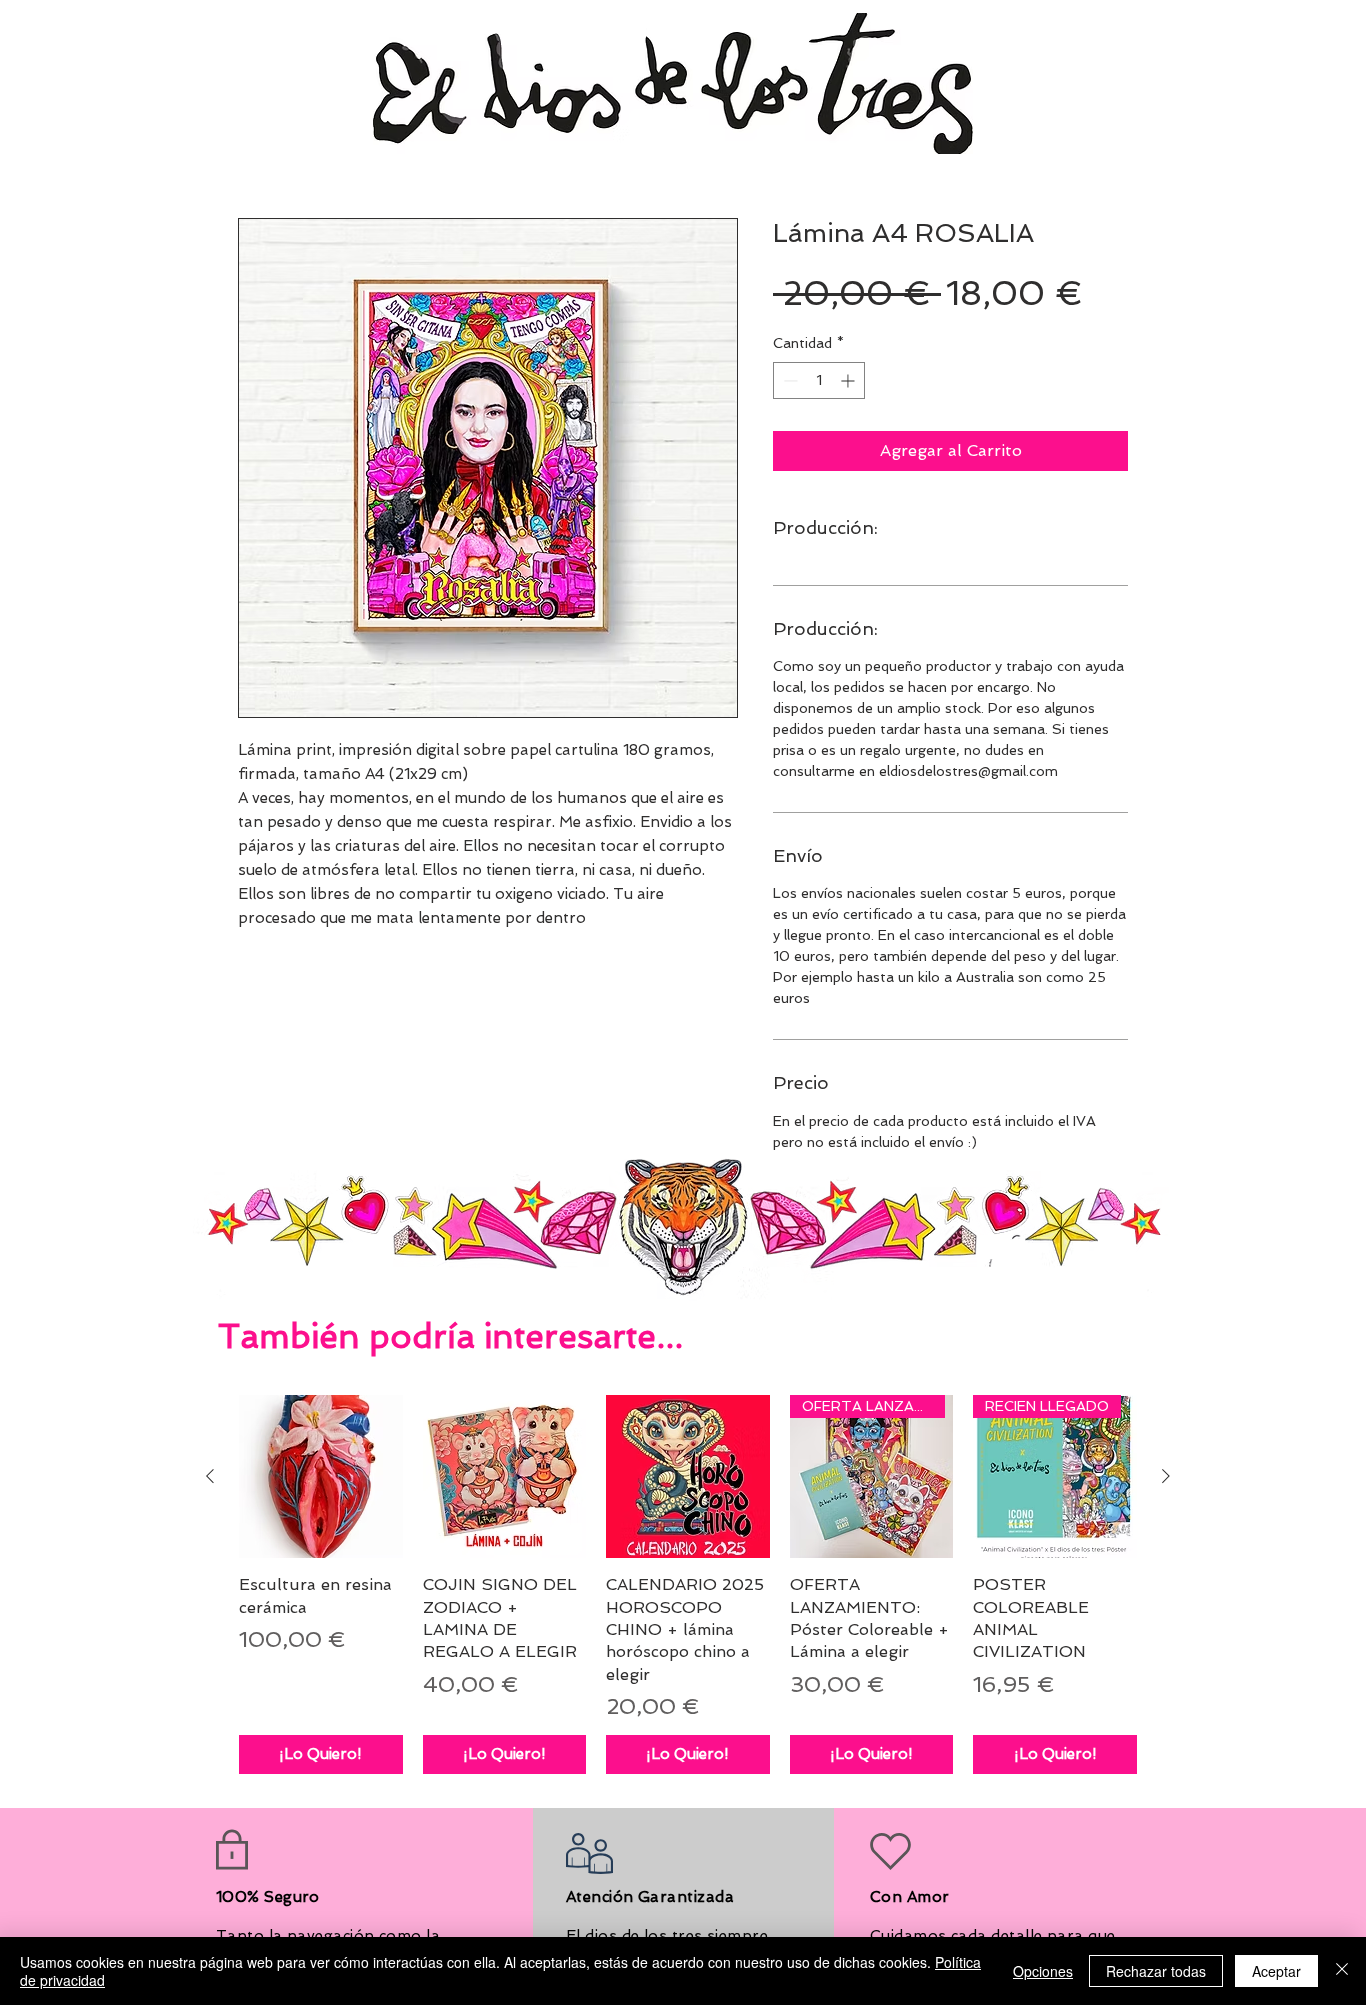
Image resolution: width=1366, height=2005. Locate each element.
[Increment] (849, 380)
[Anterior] (210, 1476)
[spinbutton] (819, 380)
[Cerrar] (1342, 1971)
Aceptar (1276, 1971)
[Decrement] (788, 380)
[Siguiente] (1166, 1476)
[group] (688, 1584)
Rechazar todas (1156, 1971)
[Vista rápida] (321, 1477)
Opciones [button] (1043, 1971)
